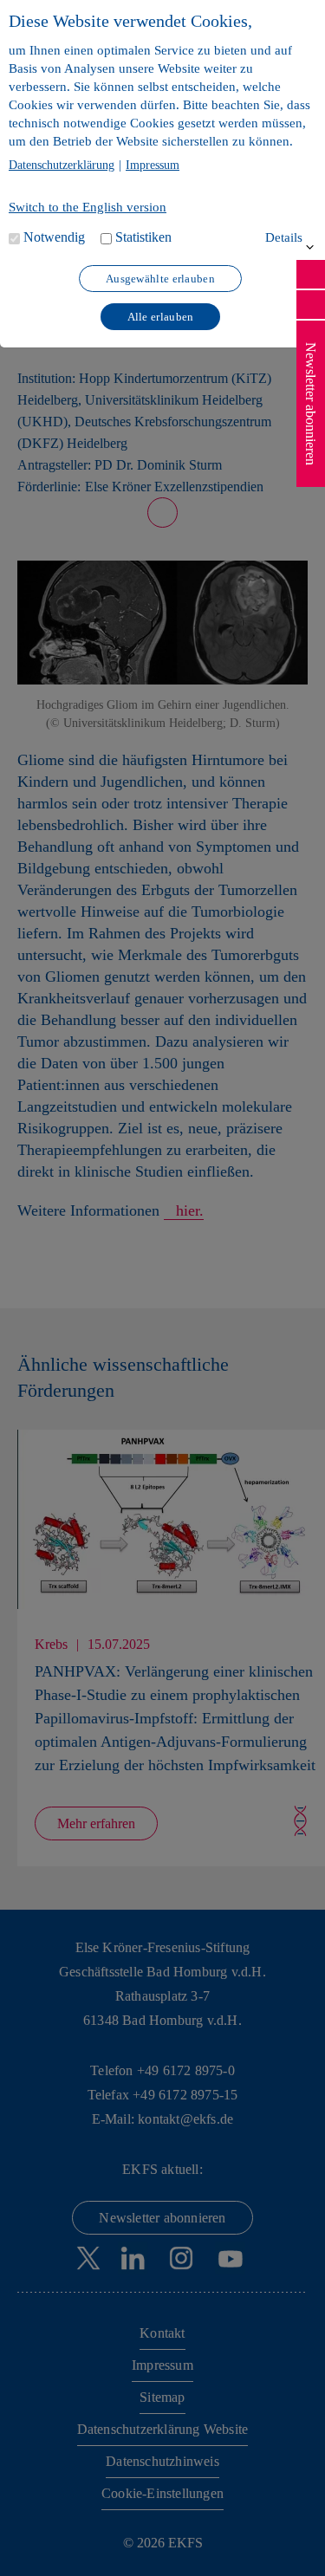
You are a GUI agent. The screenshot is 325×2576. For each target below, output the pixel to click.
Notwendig (54, 237)
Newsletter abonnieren (311, 404)
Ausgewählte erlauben (160, 279)
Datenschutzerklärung (62, 165)
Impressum (153, 165)
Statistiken (143, 237)
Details (284, 237)
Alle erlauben (161, 317)
